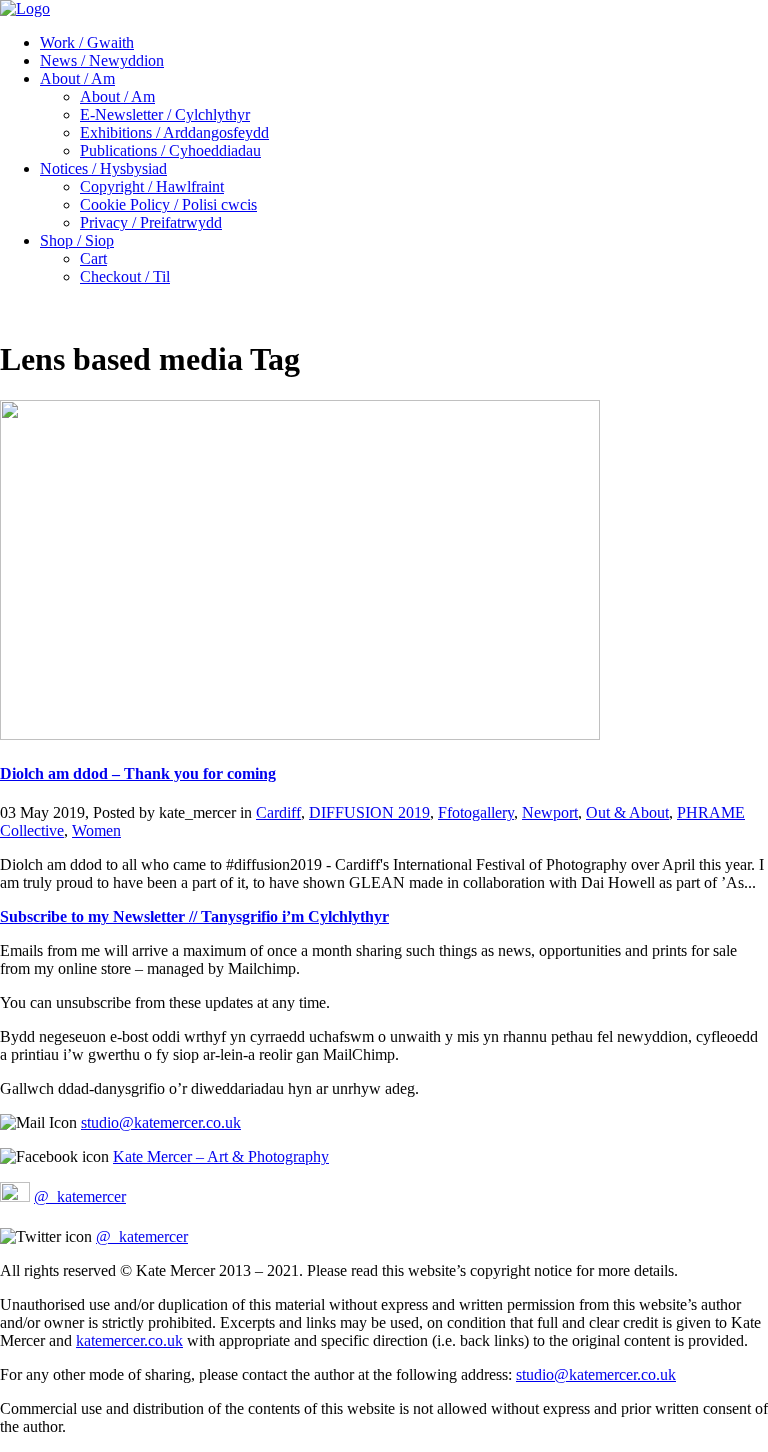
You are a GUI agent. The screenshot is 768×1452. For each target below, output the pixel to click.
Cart (93, 258)
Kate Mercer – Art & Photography (221, 1156)
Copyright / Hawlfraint (152, 186)
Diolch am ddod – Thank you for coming (138, 773)
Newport (550, 812)
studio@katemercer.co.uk (161, 1122)
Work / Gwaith (87, 42)
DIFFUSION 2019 (369, 812)
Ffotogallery (476, 812)
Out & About (627, 812)
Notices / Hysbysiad (103, 168)
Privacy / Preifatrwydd (151, 222)
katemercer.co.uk (129, 1340)
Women (96, 830)
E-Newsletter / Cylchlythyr (165, 114)
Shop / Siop (77, 240)
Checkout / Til (125, 276)
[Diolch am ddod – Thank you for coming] (300, 734)
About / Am (77, 78)
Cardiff (278, 812)
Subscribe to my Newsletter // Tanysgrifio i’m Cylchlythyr (194, 916)
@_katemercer (80, 1196)
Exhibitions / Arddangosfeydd (174, 132)
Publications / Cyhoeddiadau (170, 150)
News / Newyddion (102, 60)
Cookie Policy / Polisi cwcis (168, 204)
